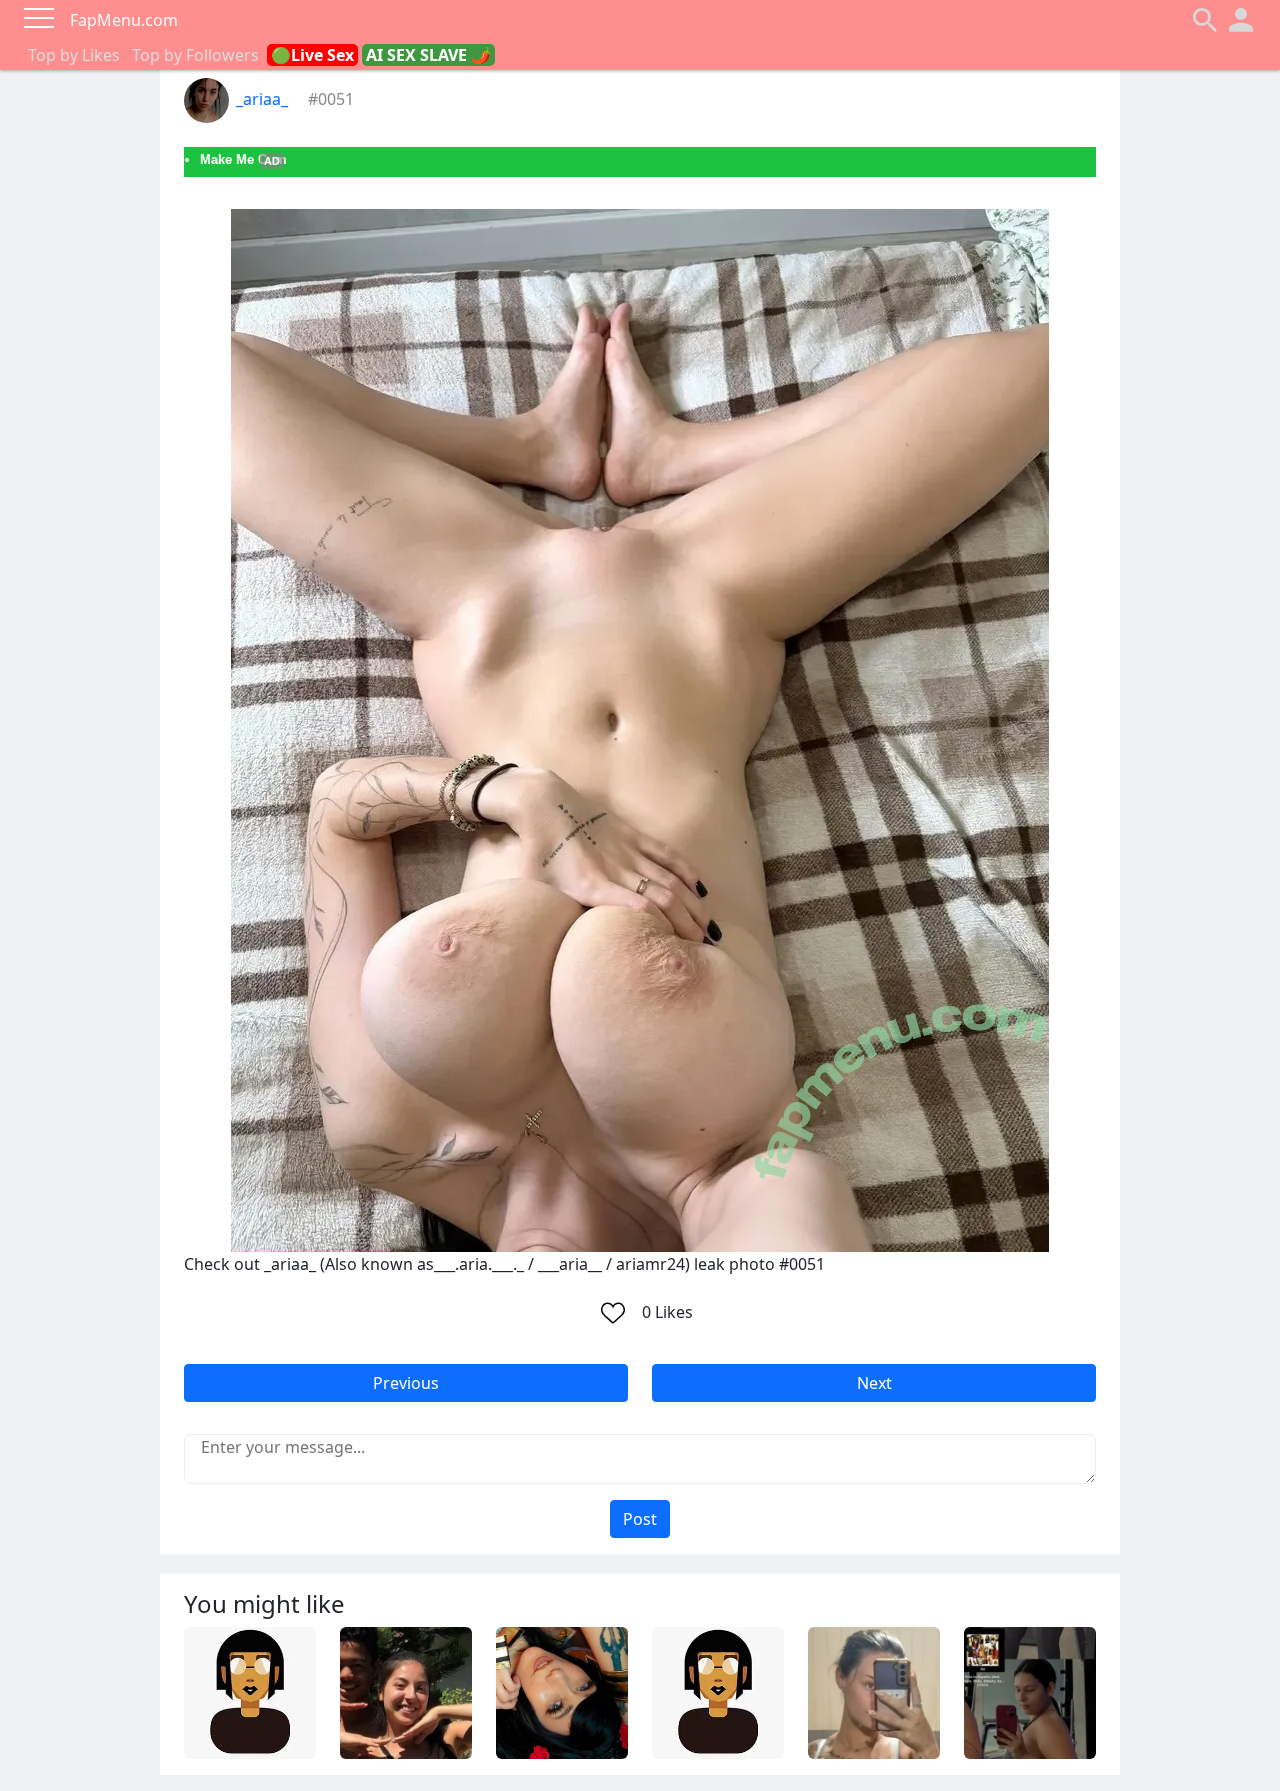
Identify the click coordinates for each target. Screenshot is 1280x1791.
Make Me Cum (243, 159)
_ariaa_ (262, 99)
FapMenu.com (124, 20)
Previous (406, 1383)
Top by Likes (74, 55)
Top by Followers (195, 55)
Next (874, 1383)
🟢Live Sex (312, 55)
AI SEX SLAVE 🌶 (428, 55)
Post (640, 1519)
